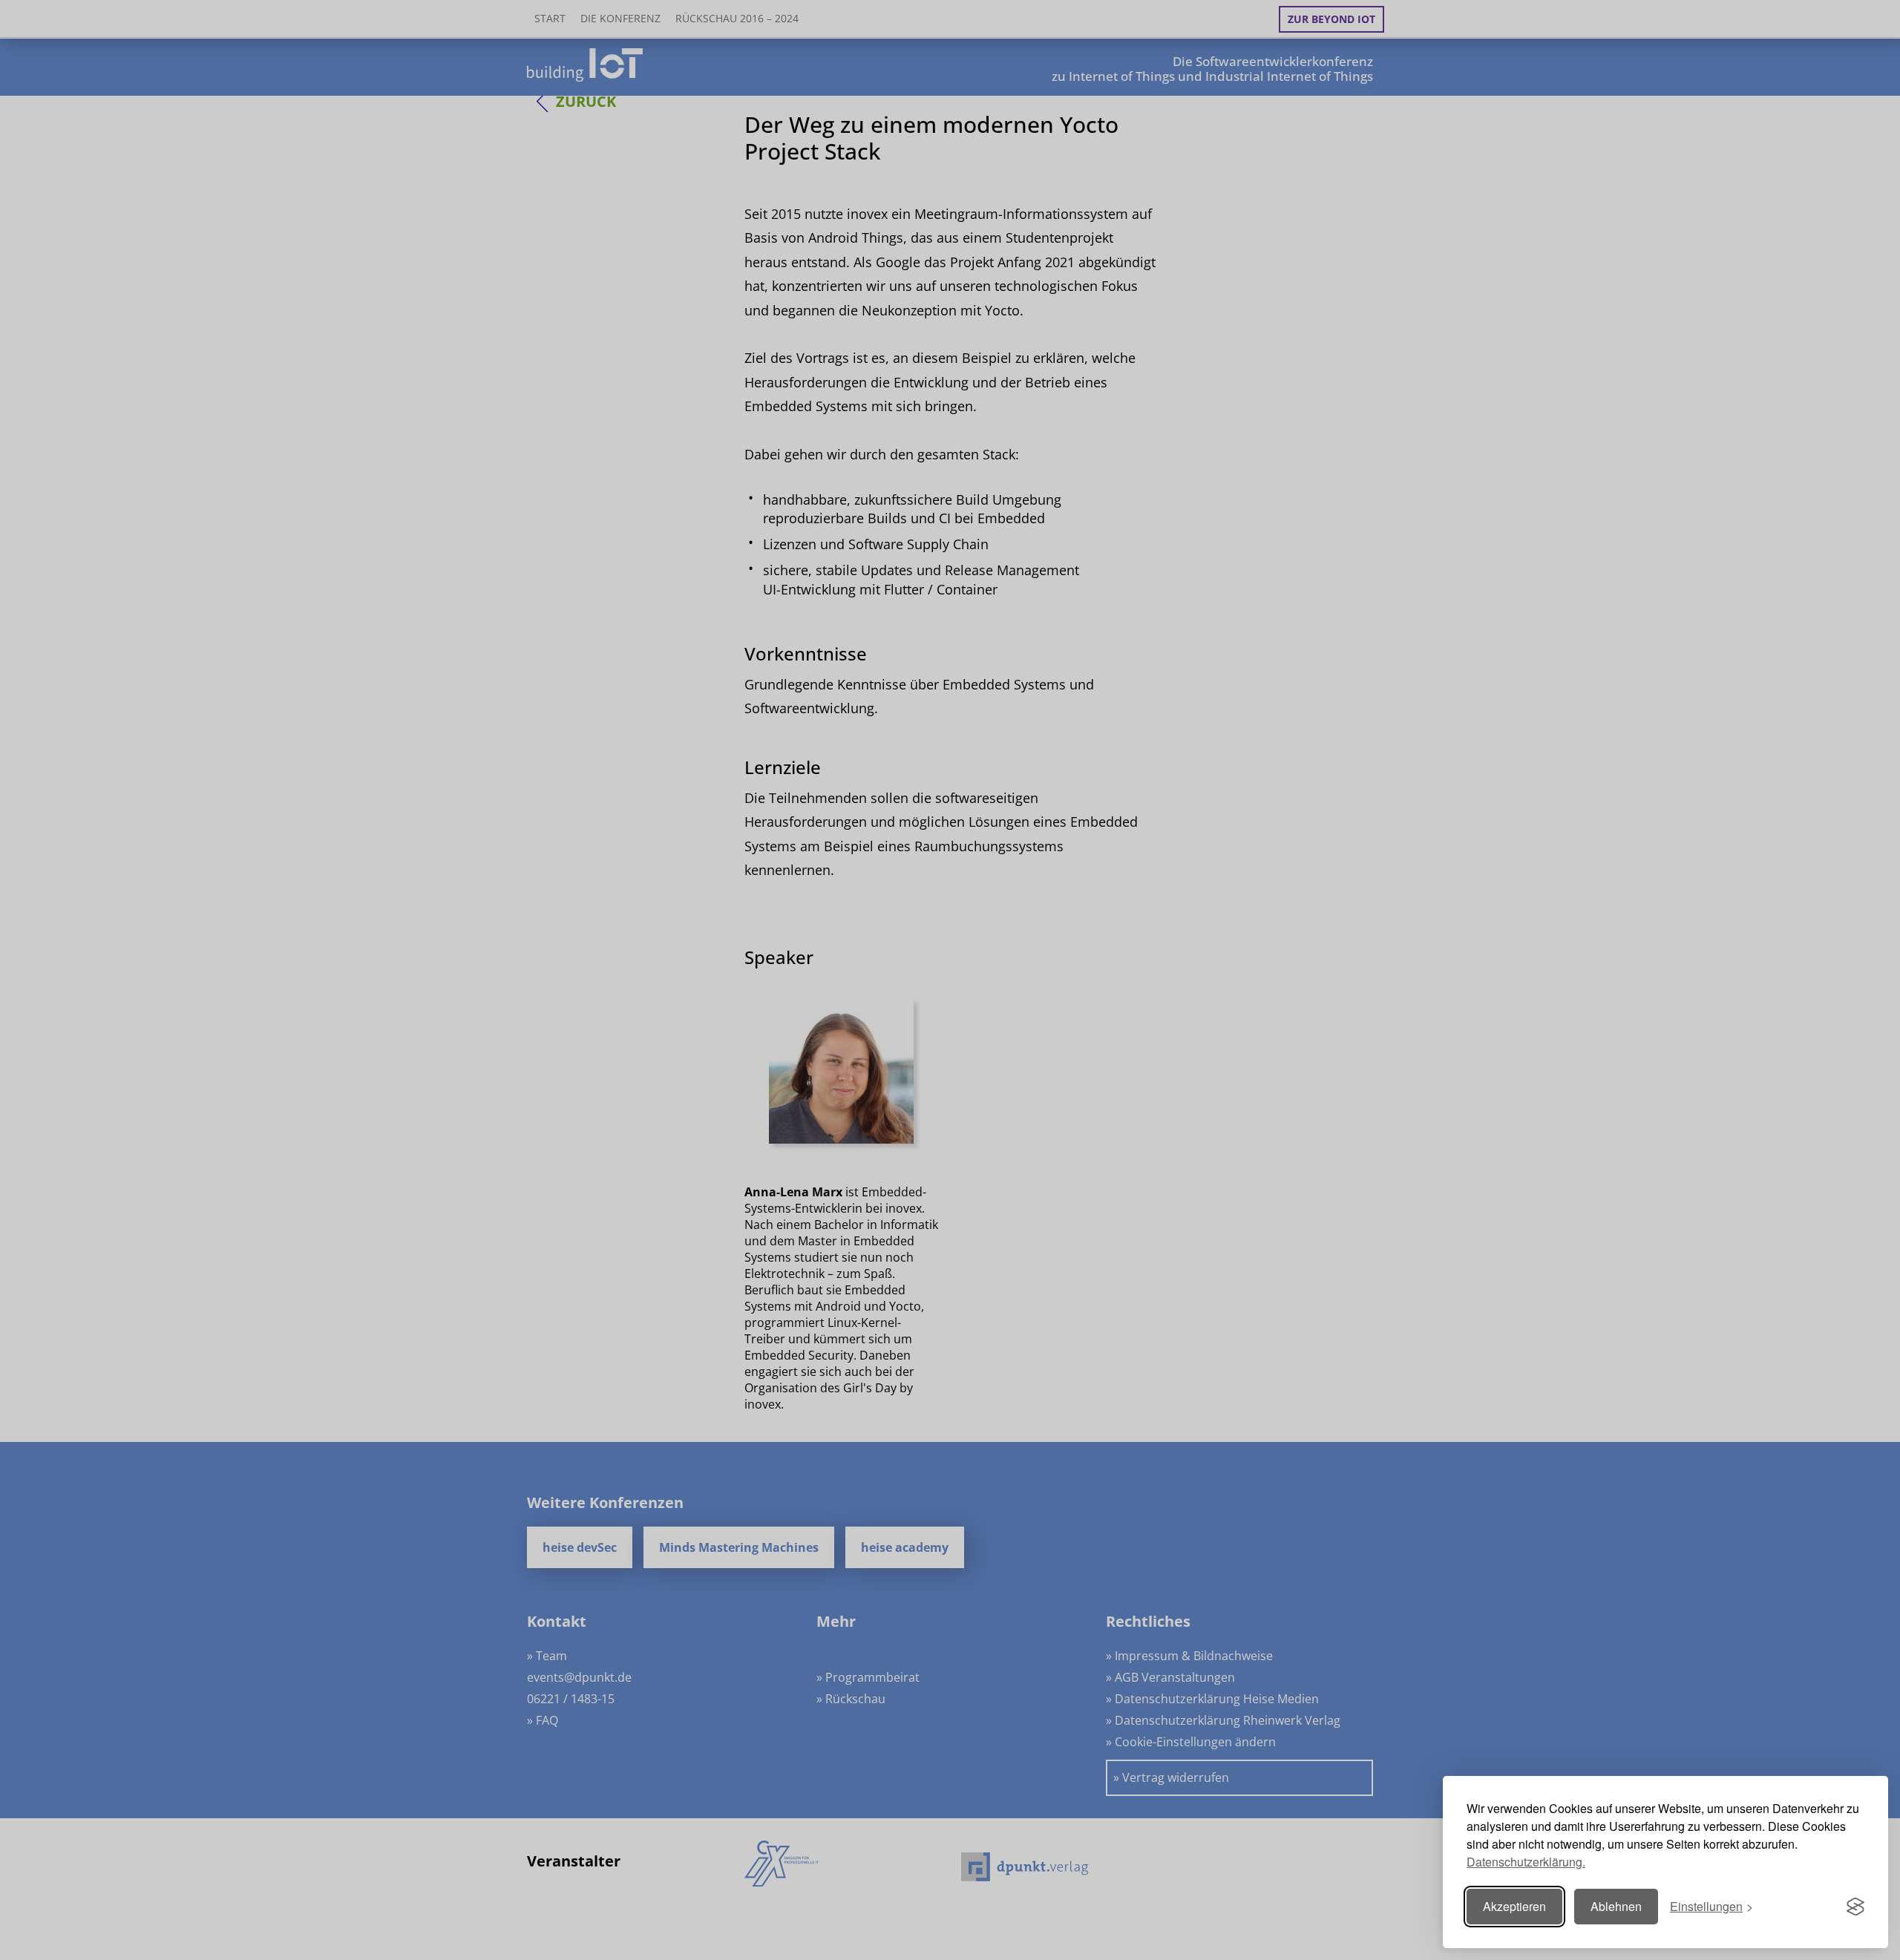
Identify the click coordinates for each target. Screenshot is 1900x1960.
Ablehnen (1616, 1906)
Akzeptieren (1514, 1906)
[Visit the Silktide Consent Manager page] (1855, 1907)
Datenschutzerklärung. (1526, 1862)
